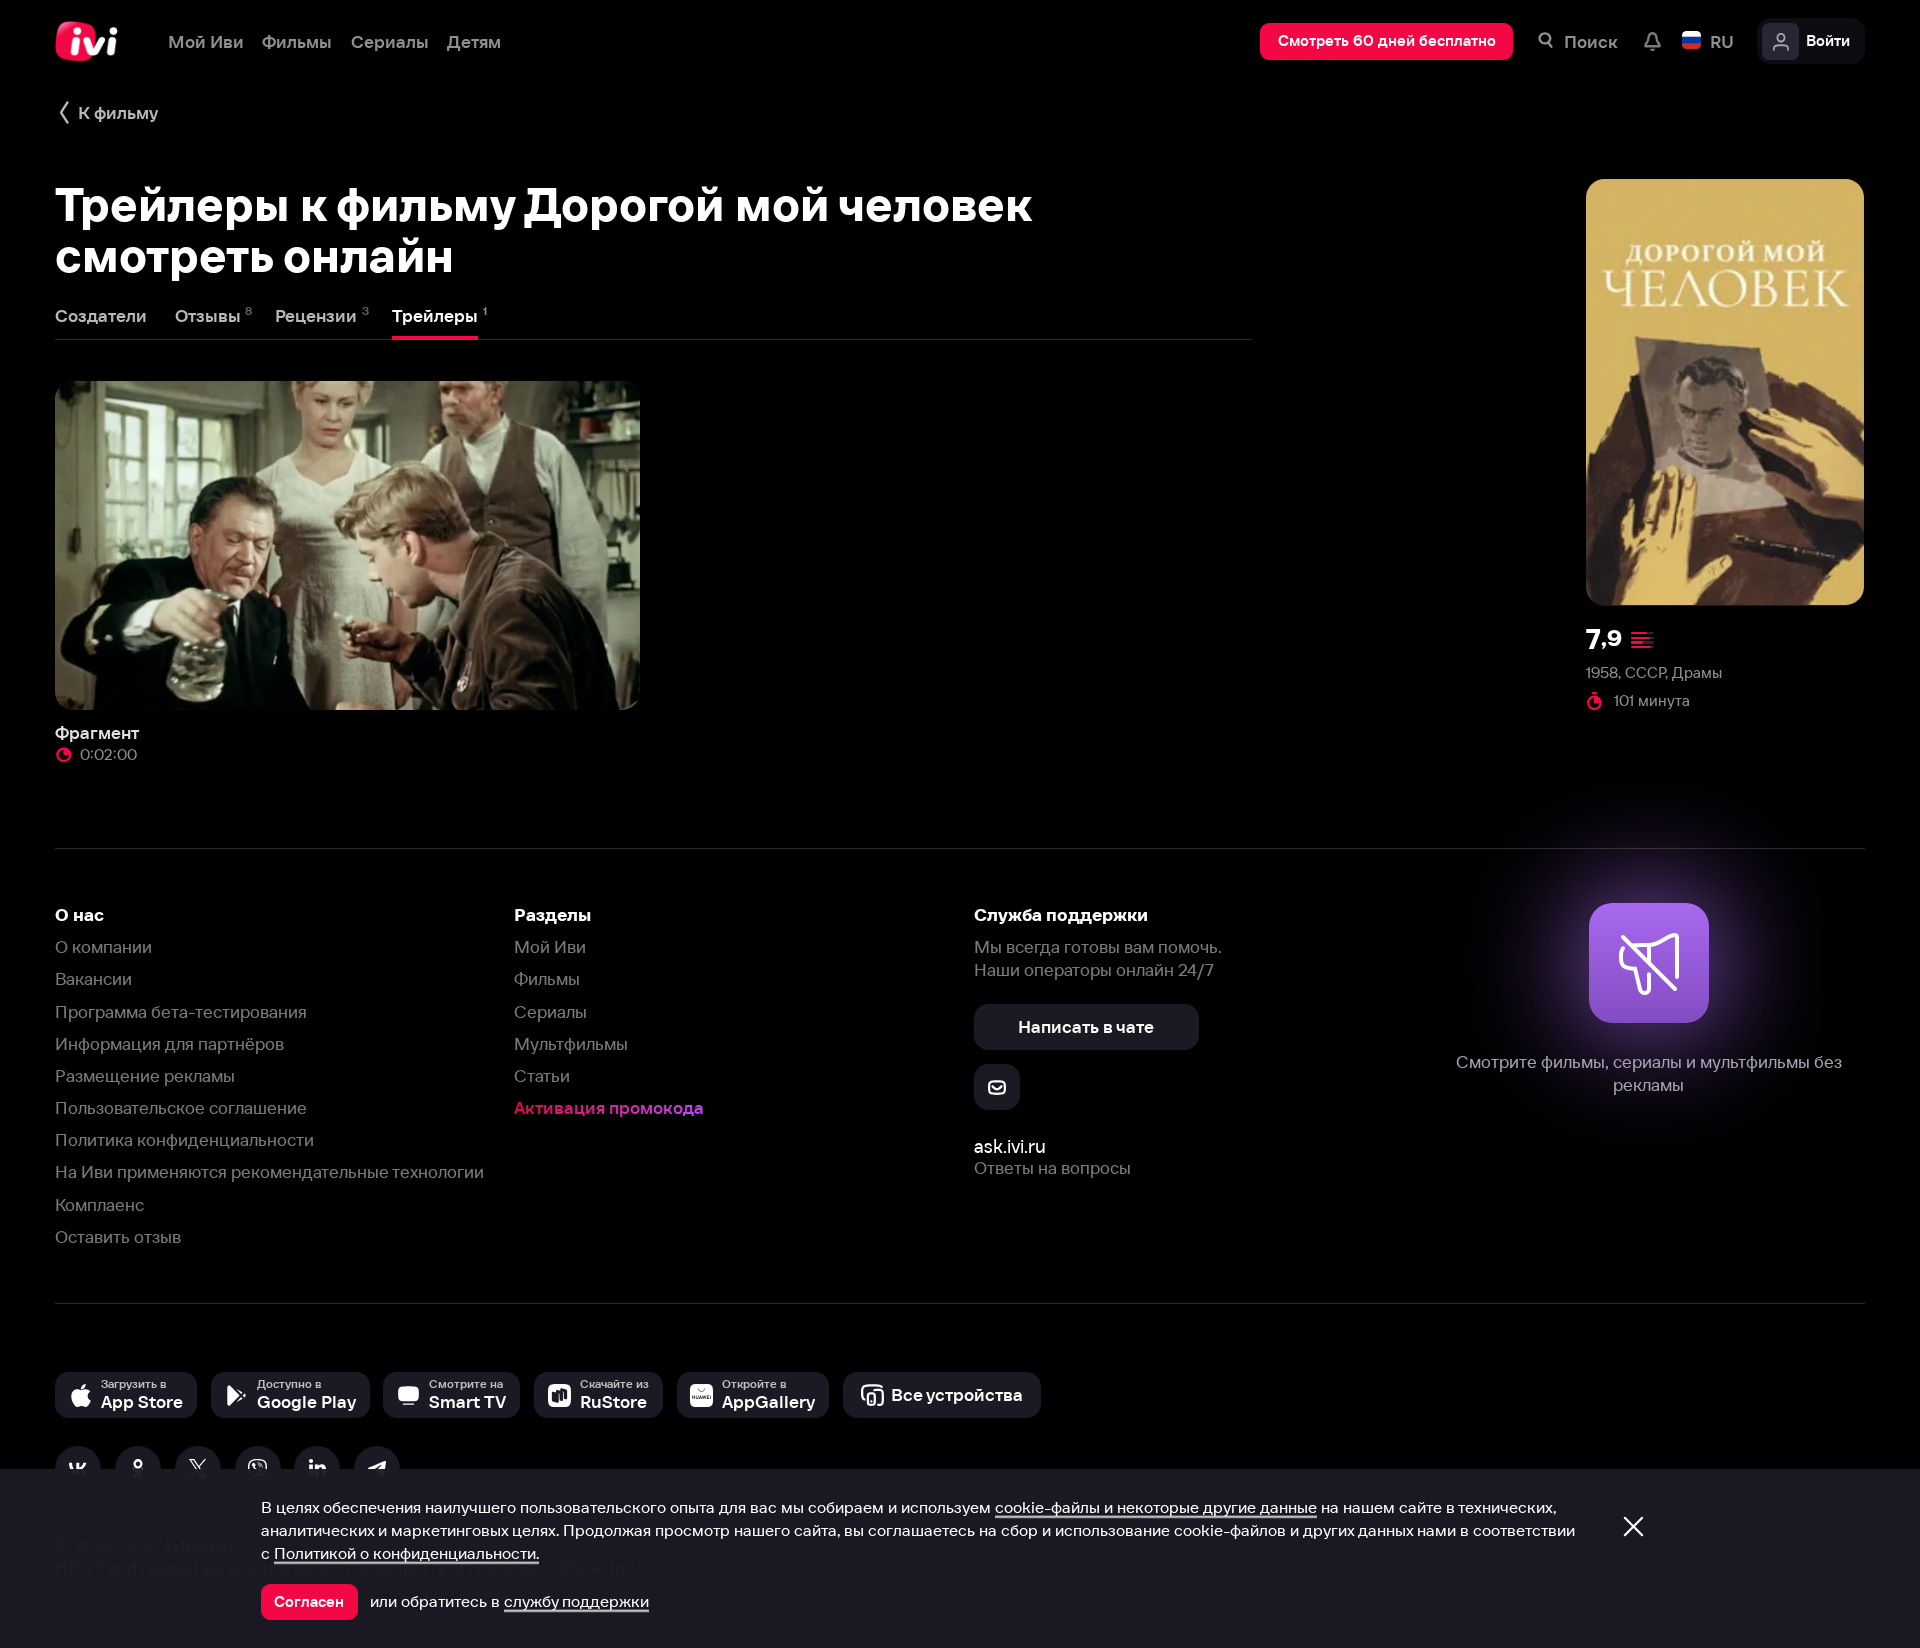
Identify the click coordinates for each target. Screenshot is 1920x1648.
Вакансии (93, 978)
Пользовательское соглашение (181, 1107)
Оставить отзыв (118, 1236)
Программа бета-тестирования (181, 1011)
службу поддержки (576, 1601)
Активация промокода (609, 1107)
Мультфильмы (571, 1043)
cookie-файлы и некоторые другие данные (1156, 1507)
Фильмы (547, 978)
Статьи (542, 1075)
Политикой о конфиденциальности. (406, 1553)
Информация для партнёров (169, 1043)
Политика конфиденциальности (184, 1139)
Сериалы (550, 1011)
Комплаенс (99, 1204)
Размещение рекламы (145, 1075)
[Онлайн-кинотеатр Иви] (93, 41)
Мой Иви (550, 946)
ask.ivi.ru (1010, 1146)
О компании (103, 946)
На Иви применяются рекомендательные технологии (269, 1171)
